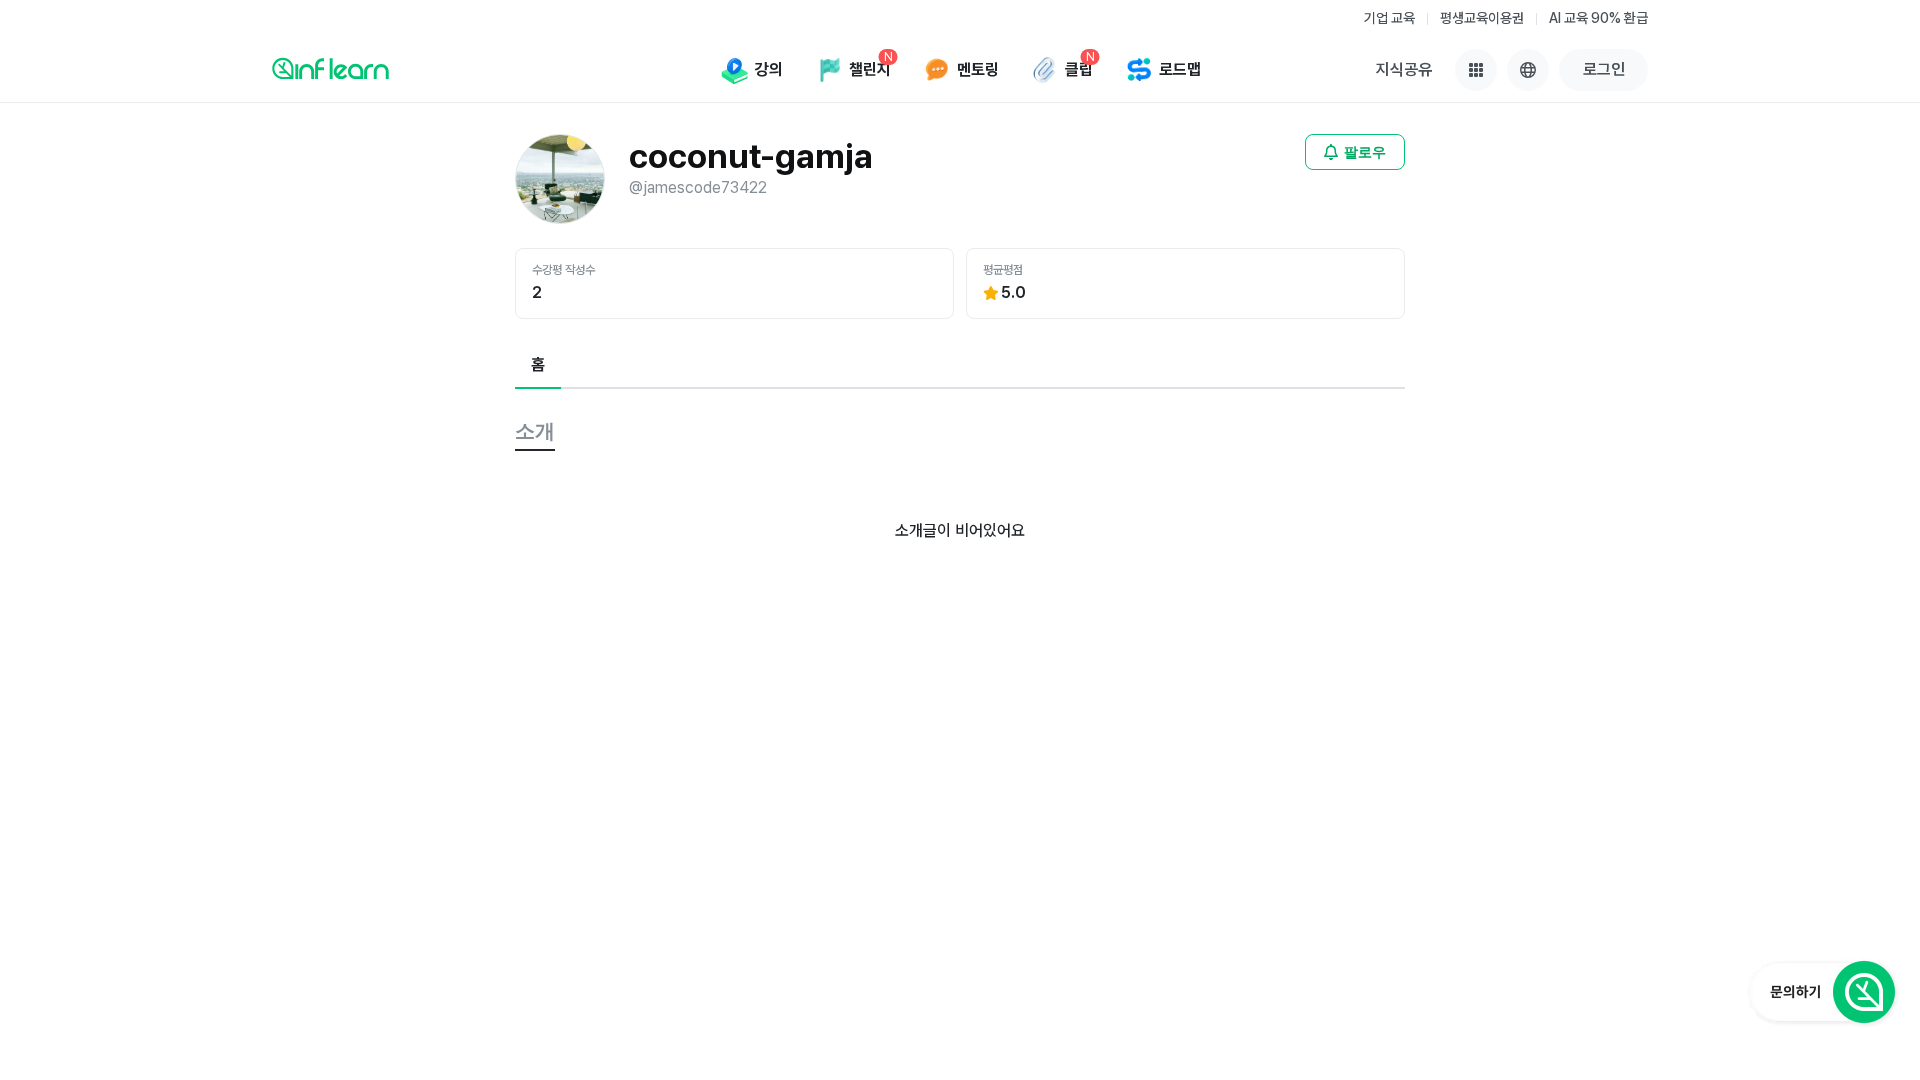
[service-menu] (1476, 70)
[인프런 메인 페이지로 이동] (330, 68)
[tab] (538, 366)
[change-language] (1528, 70)
